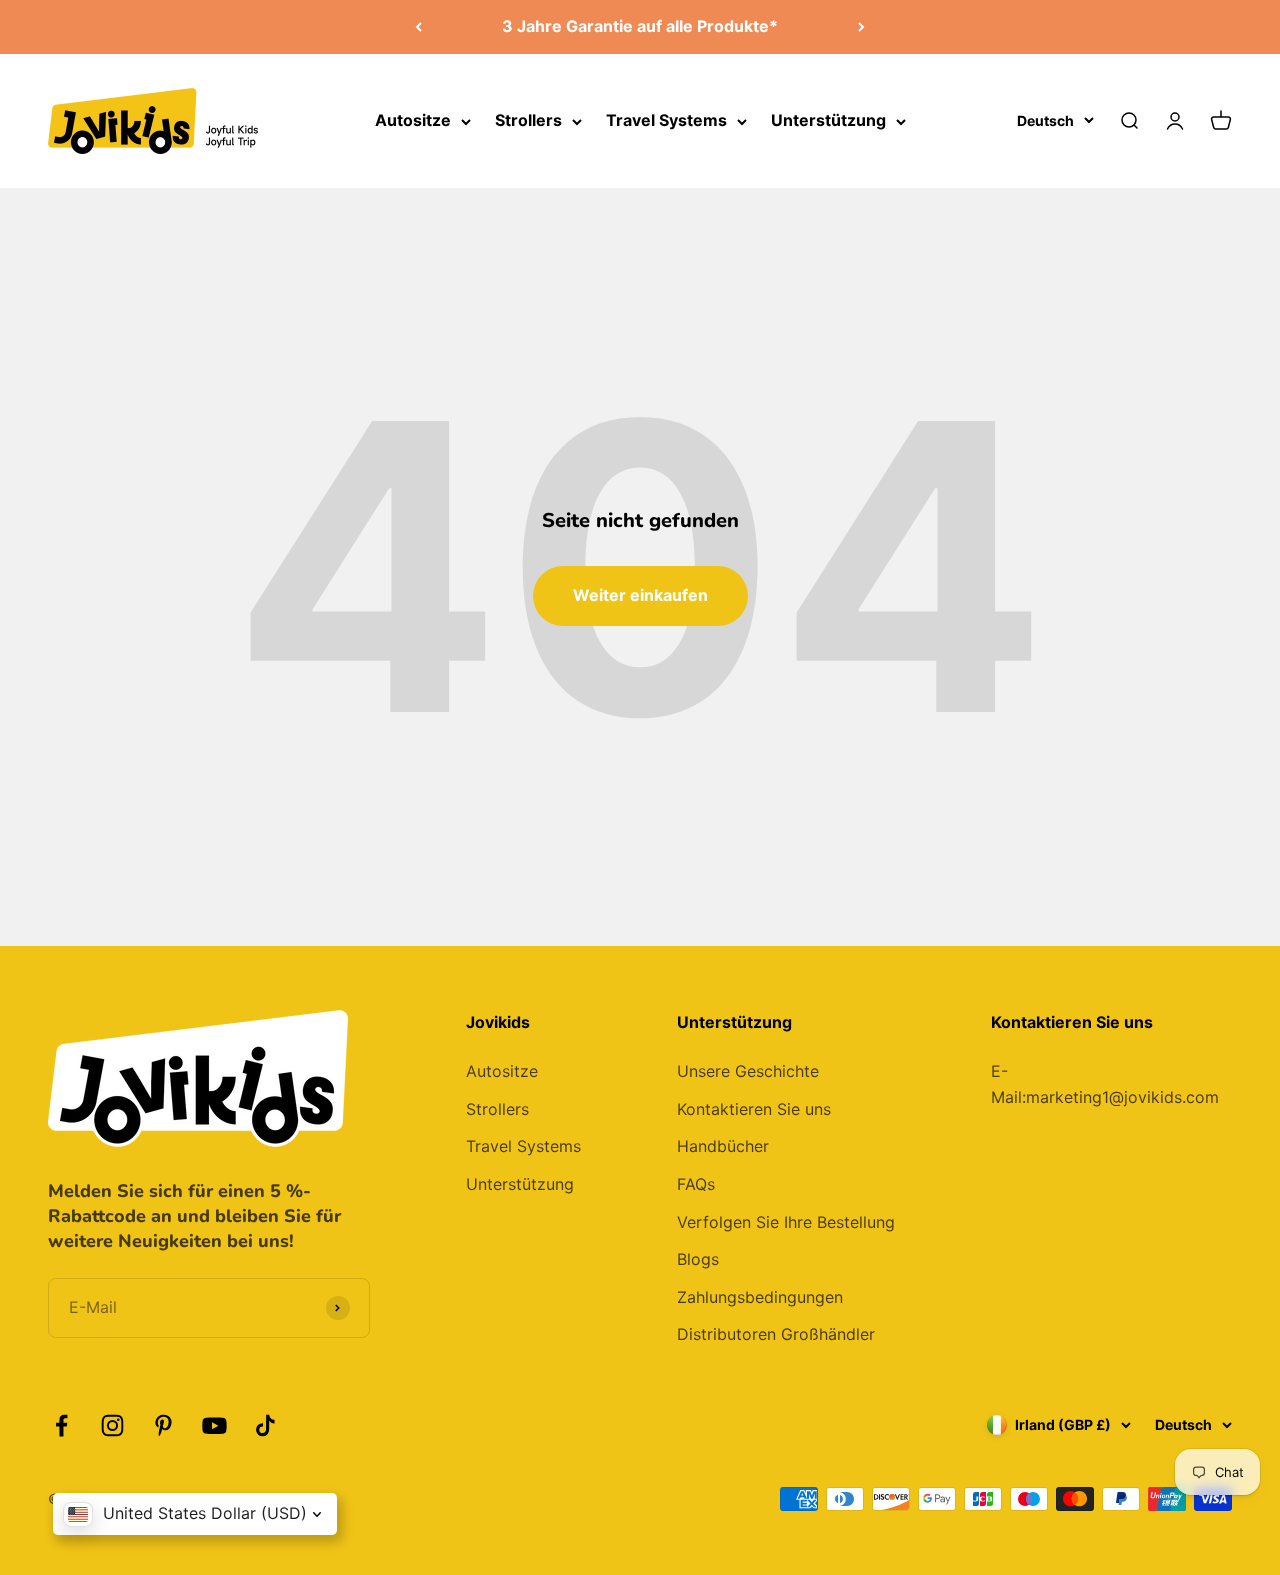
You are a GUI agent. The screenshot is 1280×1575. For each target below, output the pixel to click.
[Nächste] (861, 27)
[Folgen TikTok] (265, 1425)
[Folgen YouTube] (214, 1425)
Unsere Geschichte (748, 1071)
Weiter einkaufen (640, 595)
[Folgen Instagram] (112, 1425)
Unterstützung (828, 120)
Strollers (528, 120)
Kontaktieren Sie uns (754, 1109)
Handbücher (723, 1146)
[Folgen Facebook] (61, 1425)
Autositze (413, 120)
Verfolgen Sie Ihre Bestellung (786, 1222)
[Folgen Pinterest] (163, 1425)
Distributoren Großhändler (776, 1334)
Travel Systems (666, 120)
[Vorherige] (418, 27)
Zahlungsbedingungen (760, 1297)
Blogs (698, 1259)
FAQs (696, 1184)
